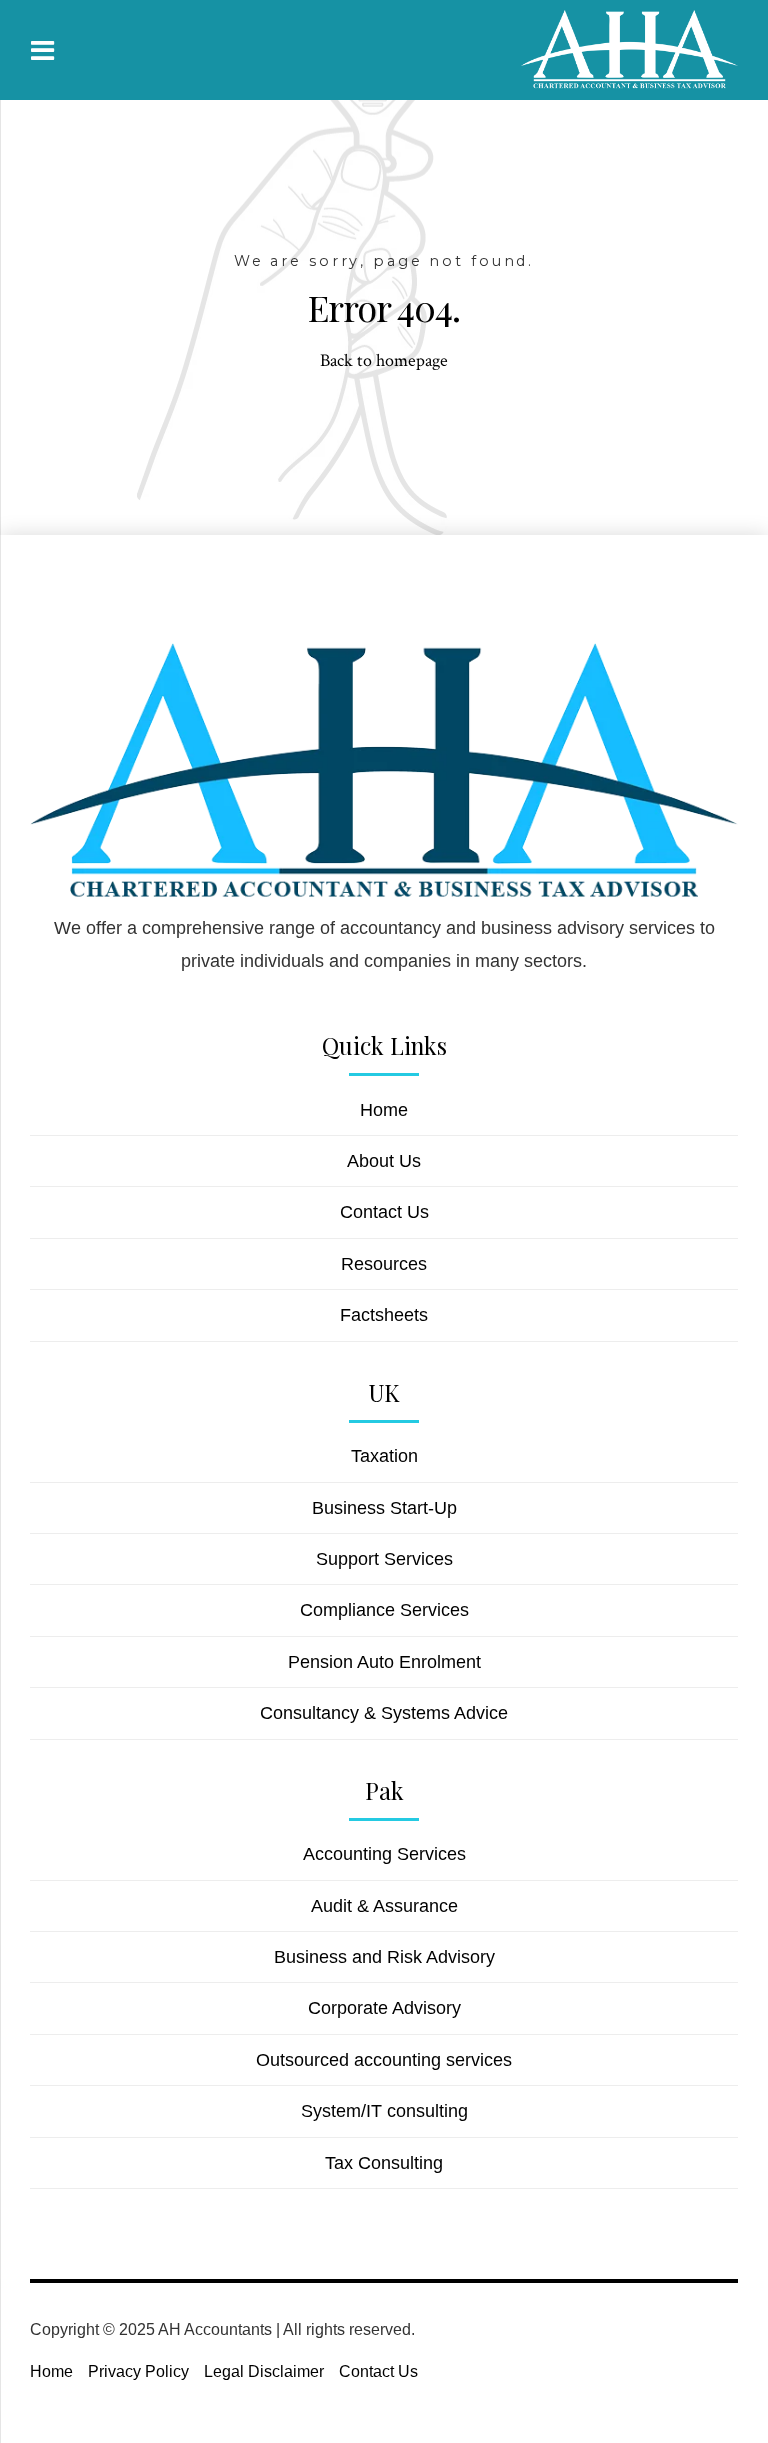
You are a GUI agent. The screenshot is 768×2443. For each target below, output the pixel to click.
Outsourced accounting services (384, 2060)
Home (384, 1110)
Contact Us (384, 1212)
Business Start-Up (384, 1508)
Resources (384, 1264)
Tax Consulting (384, 2163)
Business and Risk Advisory (384, 1957)
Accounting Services (384, 1854)
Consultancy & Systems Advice (384, 1713)
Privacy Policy (138, 2371)
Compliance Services (384, 1610)
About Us (384, 1161)
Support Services (384, 1559)
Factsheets (384, 1315)
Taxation (384, 1456)
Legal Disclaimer (264, 2371)
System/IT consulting (384, 2111)
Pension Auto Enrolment (384, 1662)
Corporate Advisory (384, 2008)
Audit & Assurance (384, 1906)
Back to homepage (384, 360)
